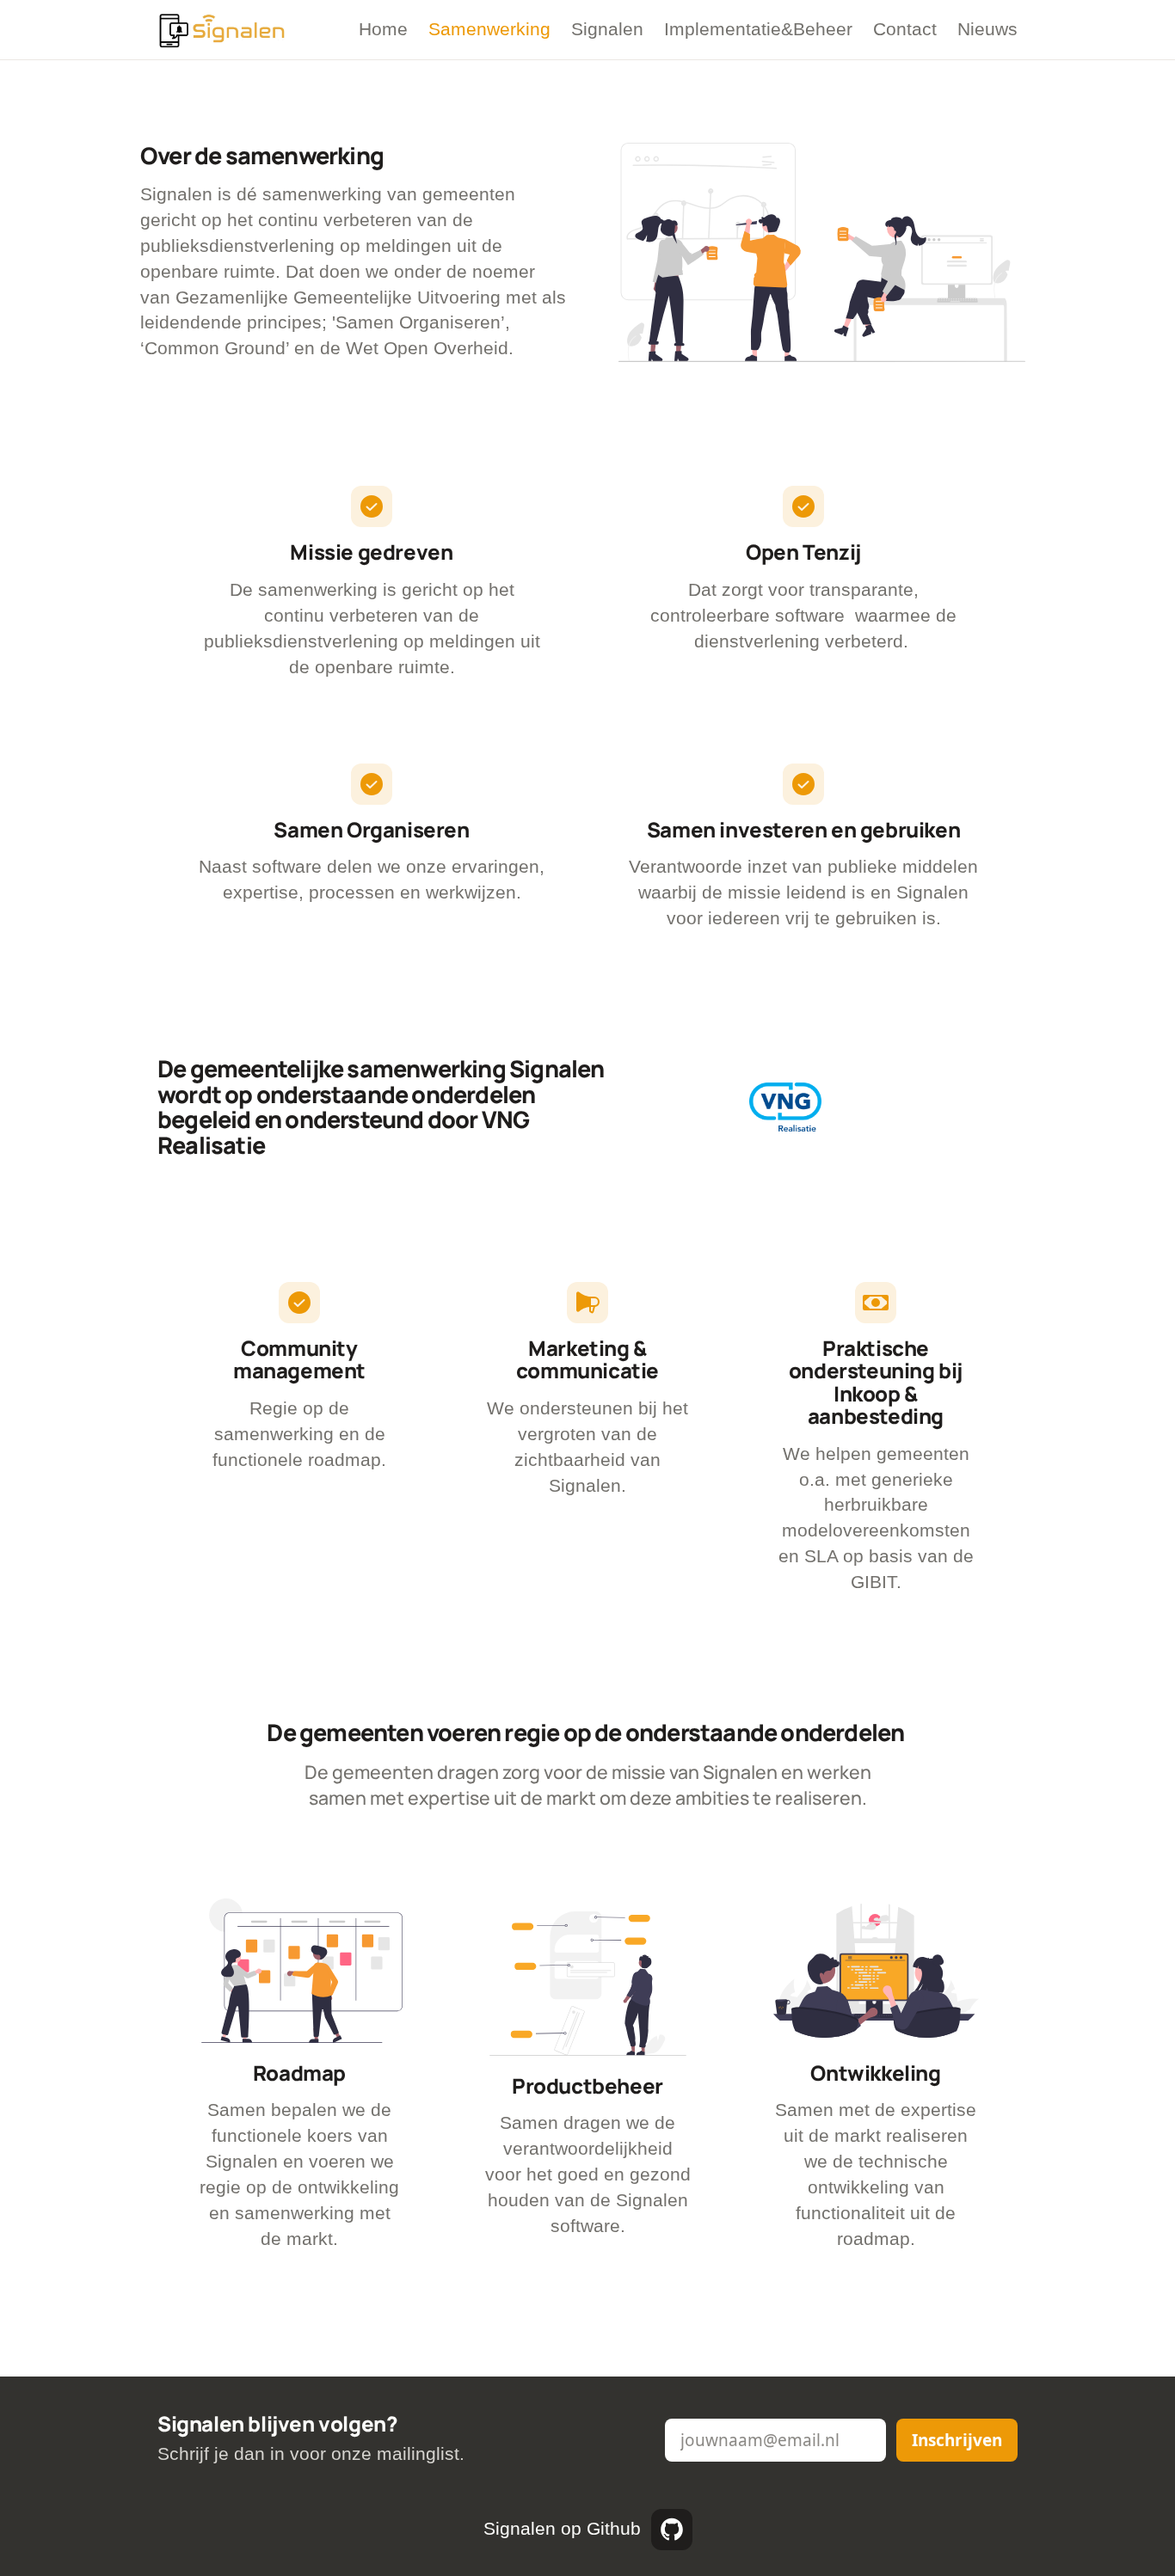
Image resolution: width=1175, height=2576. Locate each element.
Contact (905, 29)
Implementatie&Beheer (758, 29)
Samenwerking (489, 29)
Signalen (607, 29)
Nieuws (987, 29)
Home (383, 29)
